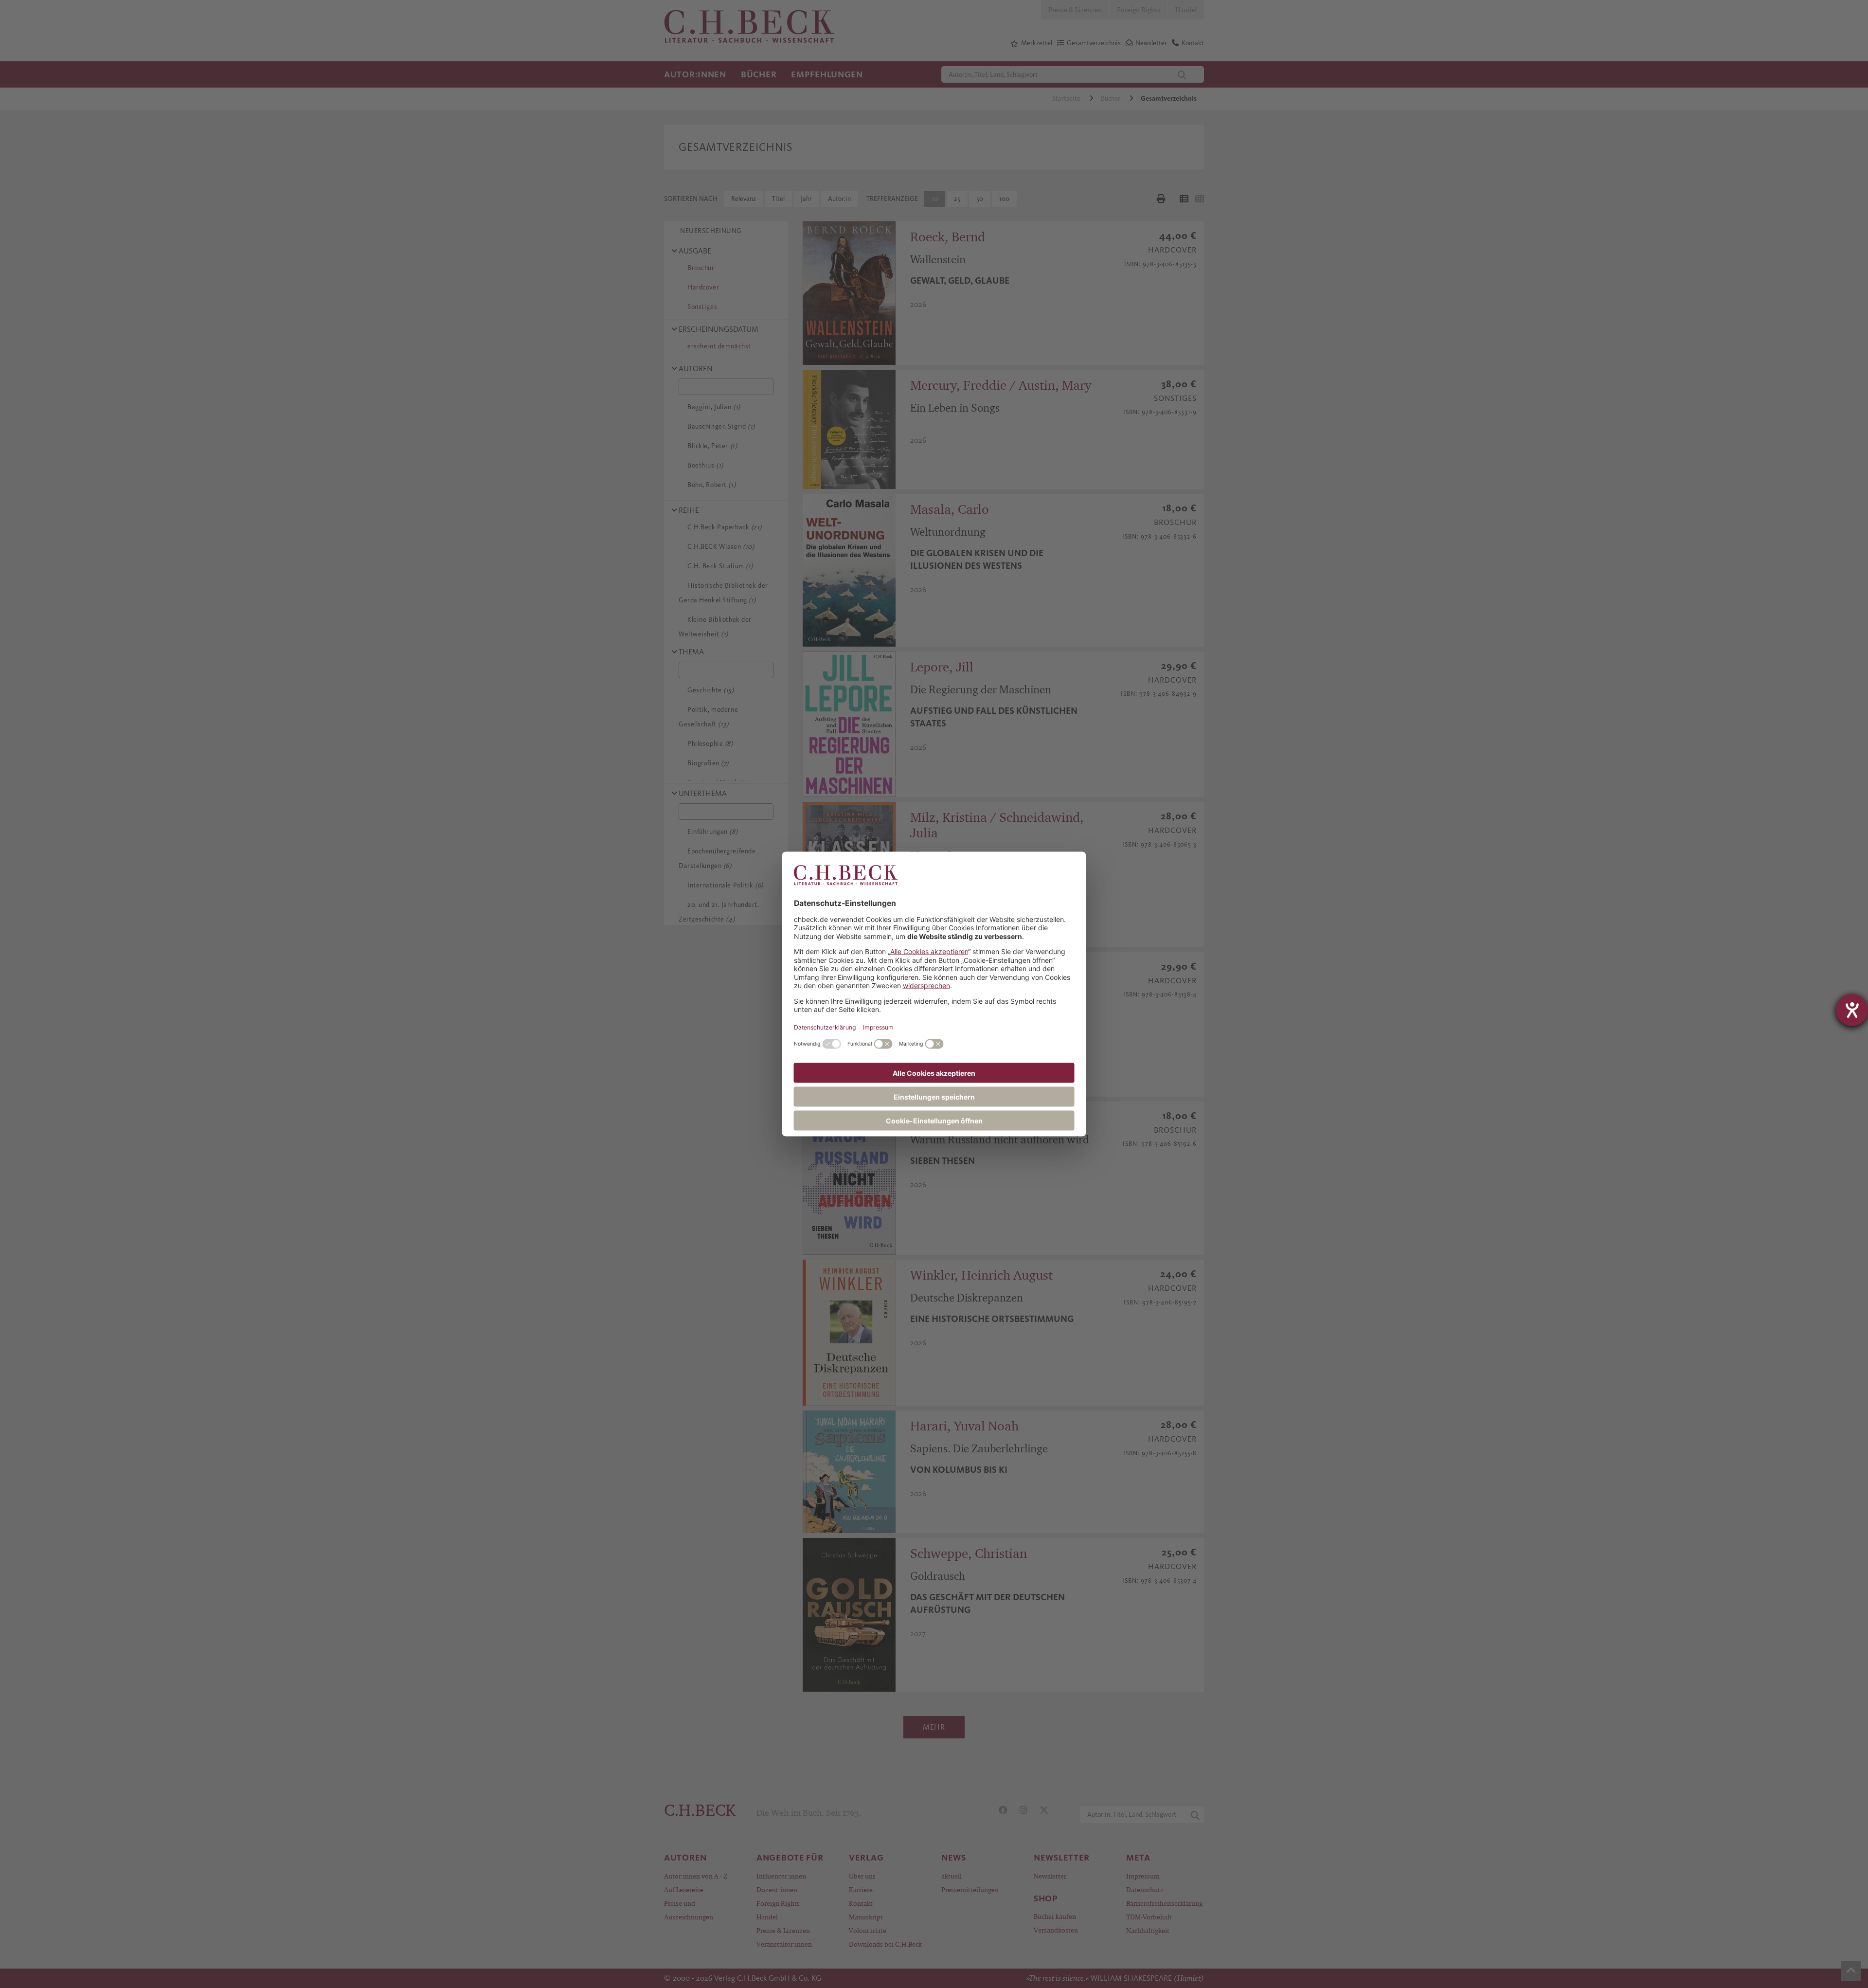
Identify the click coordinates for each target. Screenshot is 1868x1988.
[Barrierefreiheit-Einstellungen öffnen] (1852, 1010)
